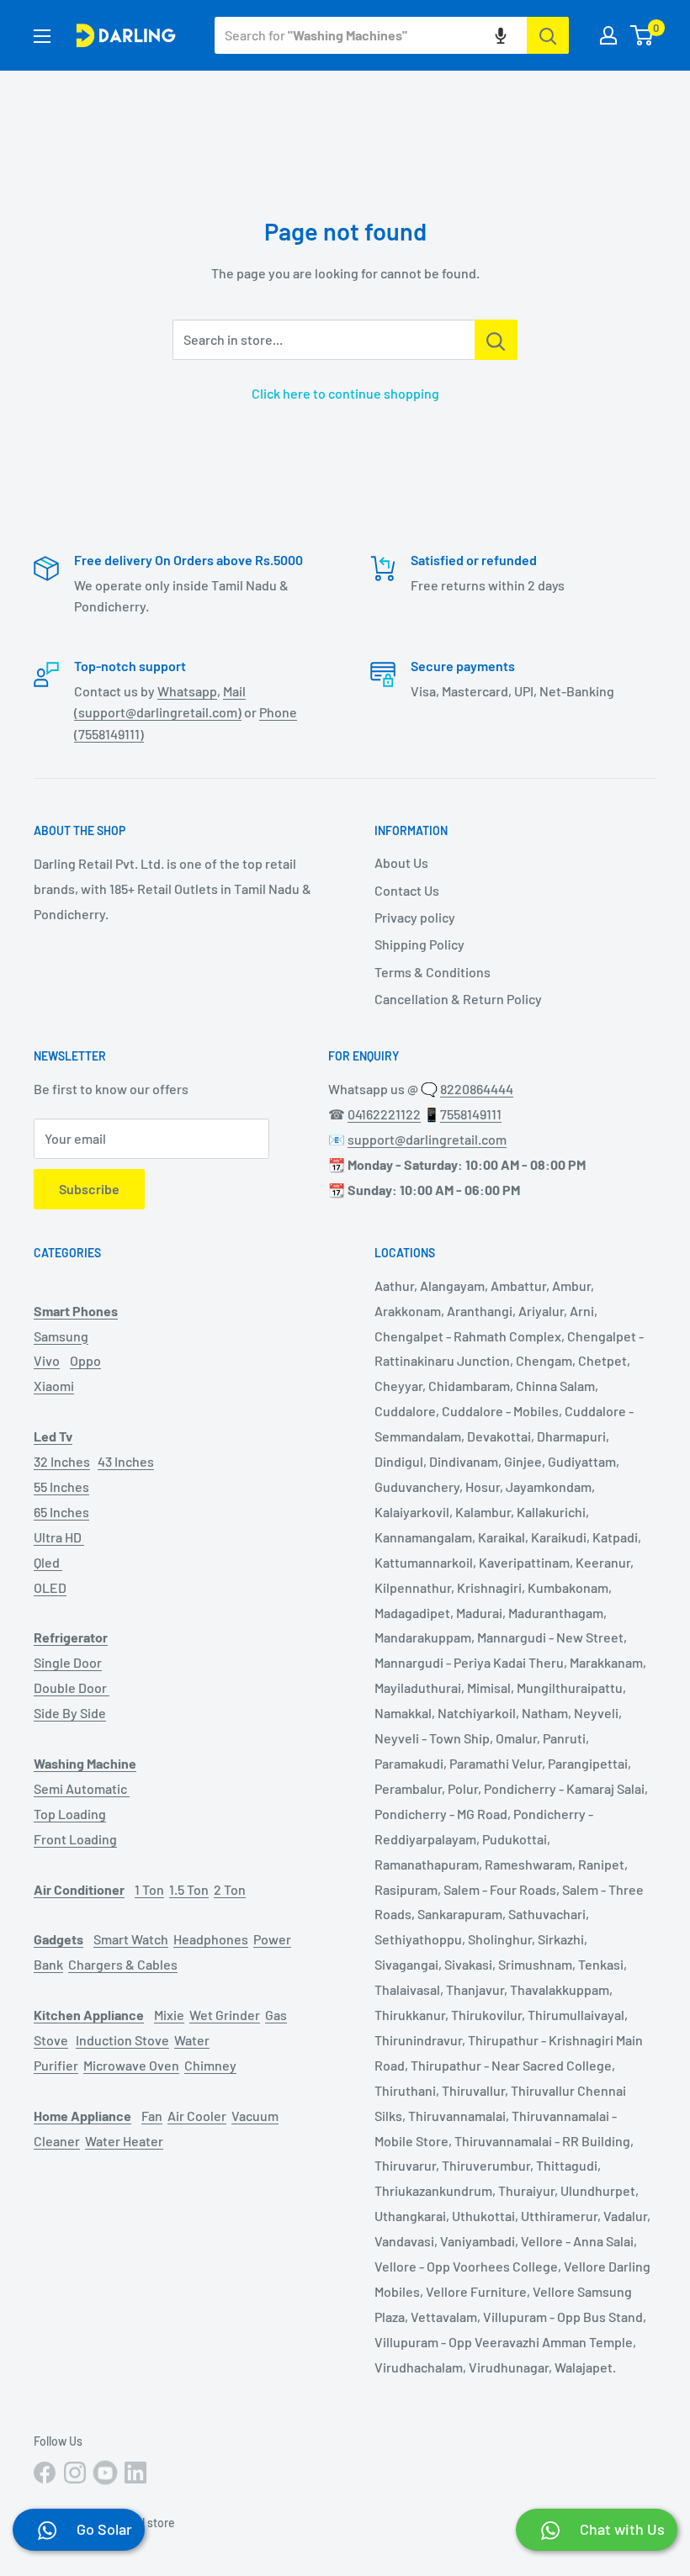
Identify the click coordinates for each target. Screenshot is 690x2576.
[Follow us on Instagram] (75, 2473)
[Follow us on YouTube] (105, 2473)
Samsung (61, 1336)
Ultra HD (59, 1537)
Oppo (85, 1360)
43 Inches (126, 1461)
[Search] (548, 35)
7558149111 (471, 1114)
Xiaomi (54, 1386)
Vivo (47, 1360)
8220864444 (477, 1089)
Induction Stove (122, 2040)
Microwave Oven (131, 2065)
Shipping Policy (419, 944)
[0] (642, 35)
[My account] (608, 35)
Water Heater (124, 2141)
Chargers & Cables (123, 1964)
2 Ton (230, 1889)
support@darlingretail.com (427, 1139)
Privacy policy (415, 917)
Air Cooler (197, 2116)
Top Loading (70, 1814)
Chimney (210, 2065)
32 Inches (62, 1461)
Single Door (68, 1662)
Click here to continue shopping (345, 393)
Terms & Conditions (433, 972)
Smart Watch (131, 1939)
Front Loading (75, 1839)
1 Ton (149, 1889)
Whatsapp (187, 691)
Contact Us (407, 890)
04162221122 (384, 1114)
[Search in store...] (496, 340)
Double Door (72, 1687)
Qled (48, 1562)
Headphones (211, 1939)
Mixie (169, 2015)
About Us (401, 862)
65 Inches (61, 1512)
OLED (50, 1587)
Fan (152, 2116)
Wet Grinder (225, 2015)
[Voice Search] (501, 35)
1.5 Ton (189, 1889)
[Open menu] (42, 36)
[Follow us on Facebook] (45, 2473)
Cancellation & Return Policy (458, 999)
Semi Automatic (82, 1788)
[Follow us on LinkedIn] (135, 2473)
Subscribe (89, 1189)
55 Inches (61, 1486)
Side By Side (70, 1713)
